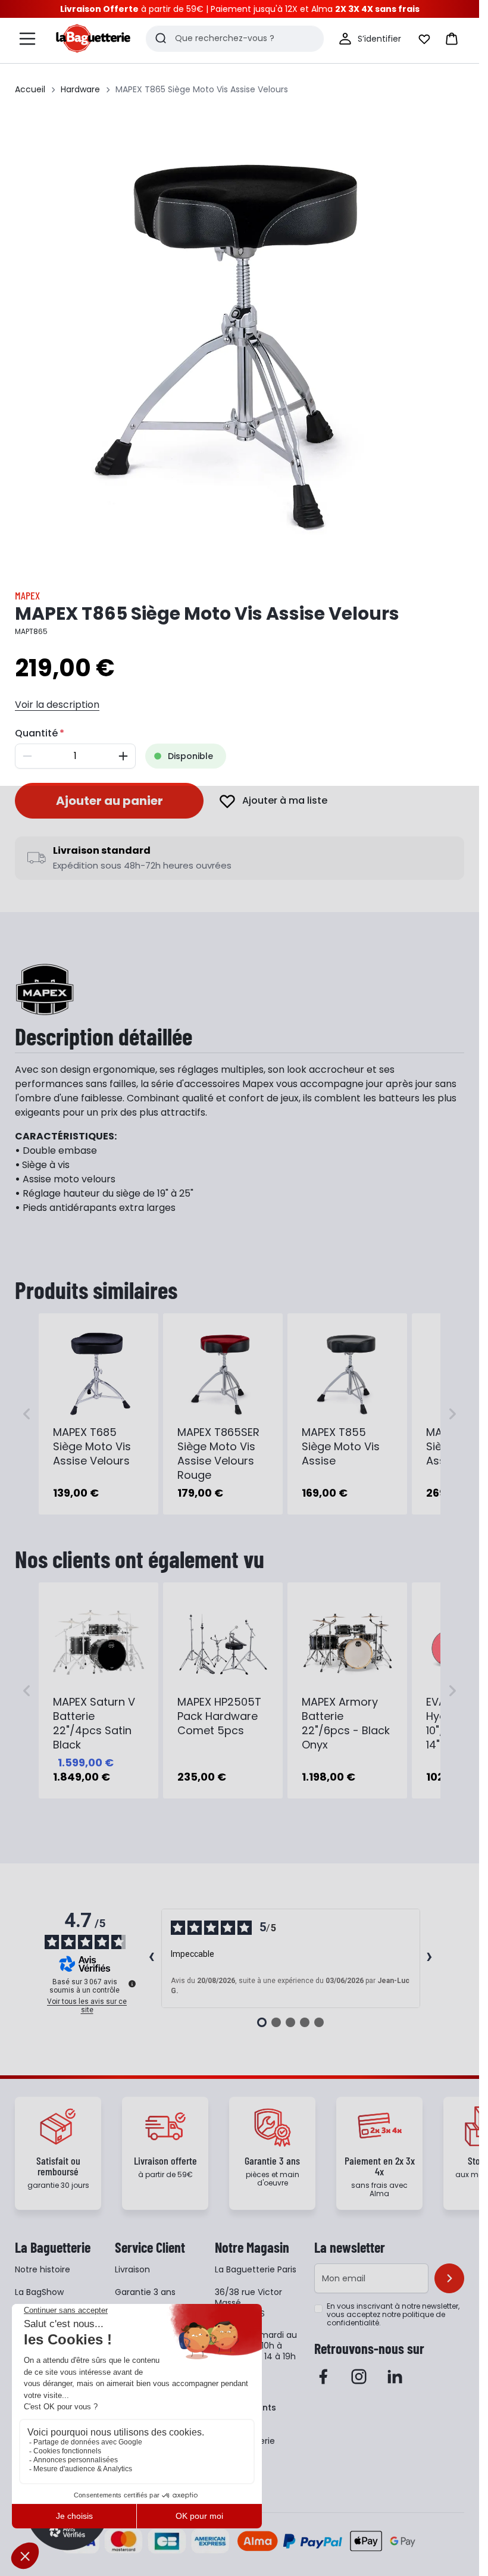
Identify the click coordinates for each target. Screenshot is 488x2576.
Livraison (132, 2269)
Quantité (36, 733)
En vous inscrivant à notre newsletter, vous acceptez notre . (393, 2315)
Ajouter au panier (110, 801)
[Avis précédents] (152, 1958)
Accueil (30, 89)
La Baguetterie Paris (256, 2269)
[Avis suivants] (430, 1958)
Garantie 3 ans (145, 2292)
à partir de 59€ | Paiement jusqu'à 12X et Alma (240, 9)
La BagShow (39, 2292)
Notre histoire (43, 2269)
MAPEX (27, 595)
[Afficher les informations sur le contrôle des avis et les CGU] (132, 1984)
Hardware (80, 89)
